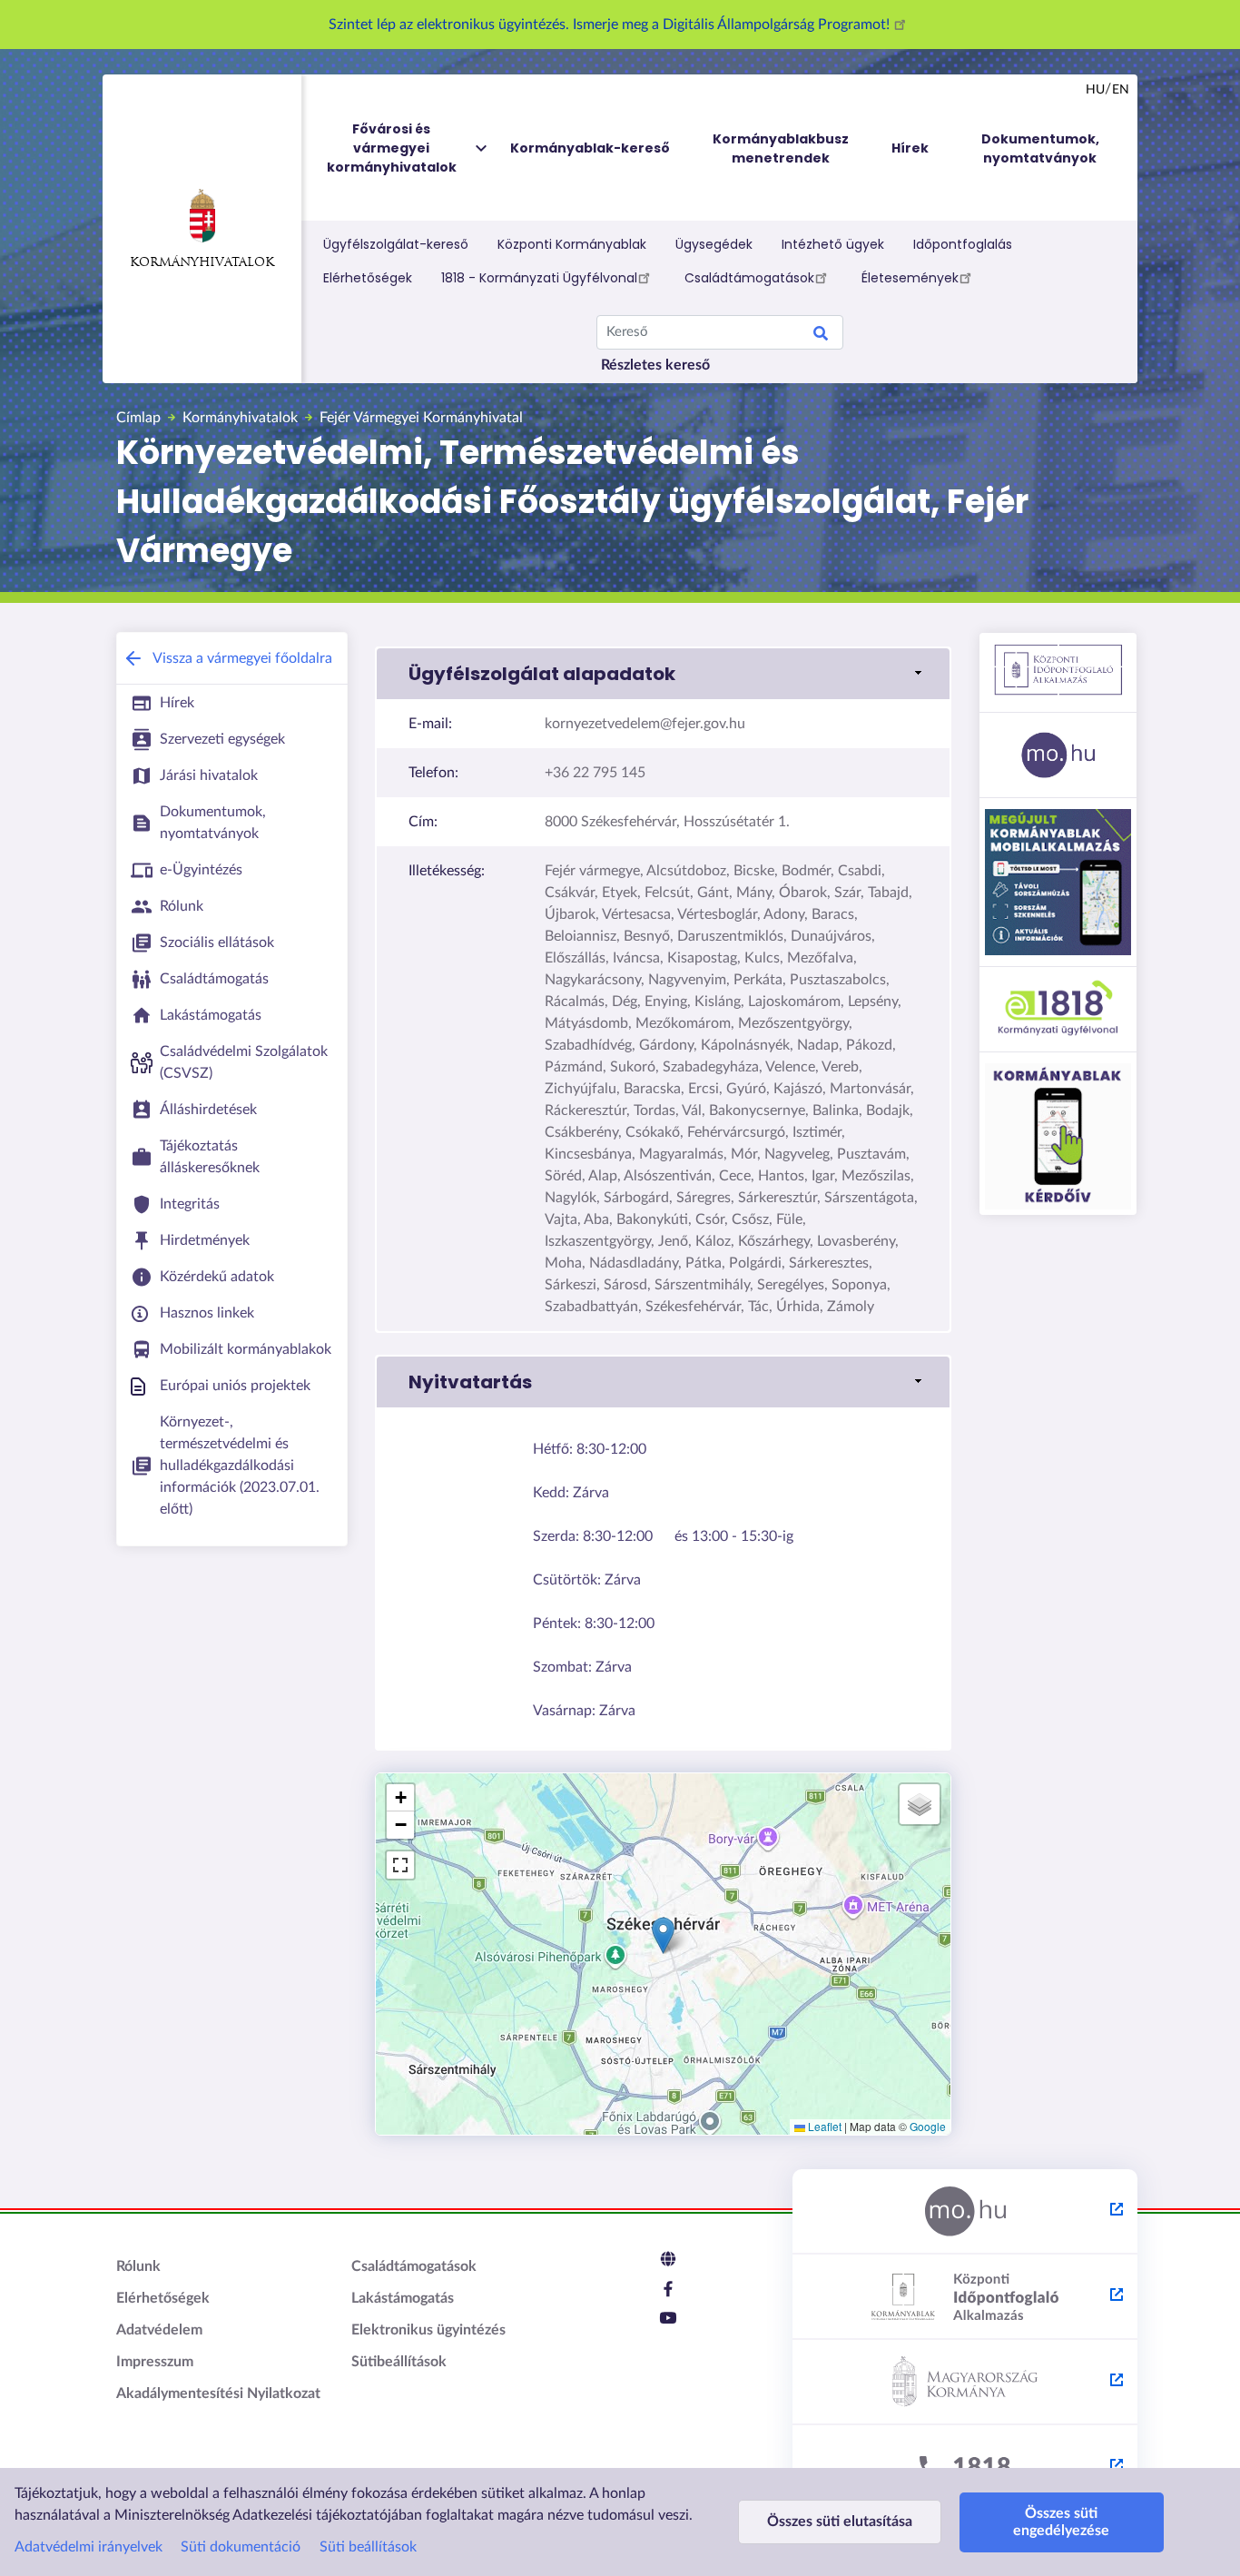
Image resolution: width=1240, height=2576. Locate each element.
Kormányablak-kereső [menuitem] (590, 148)
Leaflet (823, 2126)
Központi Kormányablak (572, 244)
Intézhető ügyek (833, 244)
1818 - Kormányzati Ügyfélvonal (539, 278)
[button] (663, 674)
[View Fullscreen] (400, 1865)
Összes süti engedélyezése (1061, 2522)
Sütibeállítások (399, 2362)
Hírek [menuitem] (910, 148)
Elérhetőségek (368, 278)
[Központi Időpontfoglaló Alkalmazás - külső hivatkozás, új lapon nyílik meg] (965, 2297)
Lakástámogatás (403, 2298)
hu (1095, 90)
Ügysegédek (714, 244)
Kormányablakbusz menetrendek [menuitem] (781, 148)
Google (928, 2126)
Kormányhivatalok (202, 263)
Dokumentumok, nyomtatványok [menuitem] (1040, 148)
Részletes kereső (655, 365)
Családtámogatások (749, 278)
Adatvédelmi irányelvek (89, 2547)
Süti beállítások (368, 2547)
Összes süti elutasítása (840, 2522)
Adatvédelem (159, 2330)
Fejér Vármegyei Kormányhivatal (421, 418)
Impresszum (155, 2362)
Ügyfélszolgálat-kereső (396, 244)
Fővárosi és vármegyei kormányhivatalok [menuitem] (392, 148)
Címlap (138, 418)
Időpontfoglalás (963, 244)
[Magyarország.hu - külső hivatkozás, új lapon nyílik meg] (965, 2212)
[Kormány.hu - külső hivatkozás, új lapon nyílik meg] (965, 2383)
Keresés (821, 336)
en (1121, 90)
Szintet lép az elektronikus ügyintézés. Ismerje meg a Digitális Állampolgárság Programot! (611, 25)
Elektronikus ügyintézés (428, 2330)
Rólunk (138, 2266)
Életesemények (910, 278)
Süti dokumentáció (241, 2547)
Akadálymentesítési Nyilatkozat (218, 2393)
